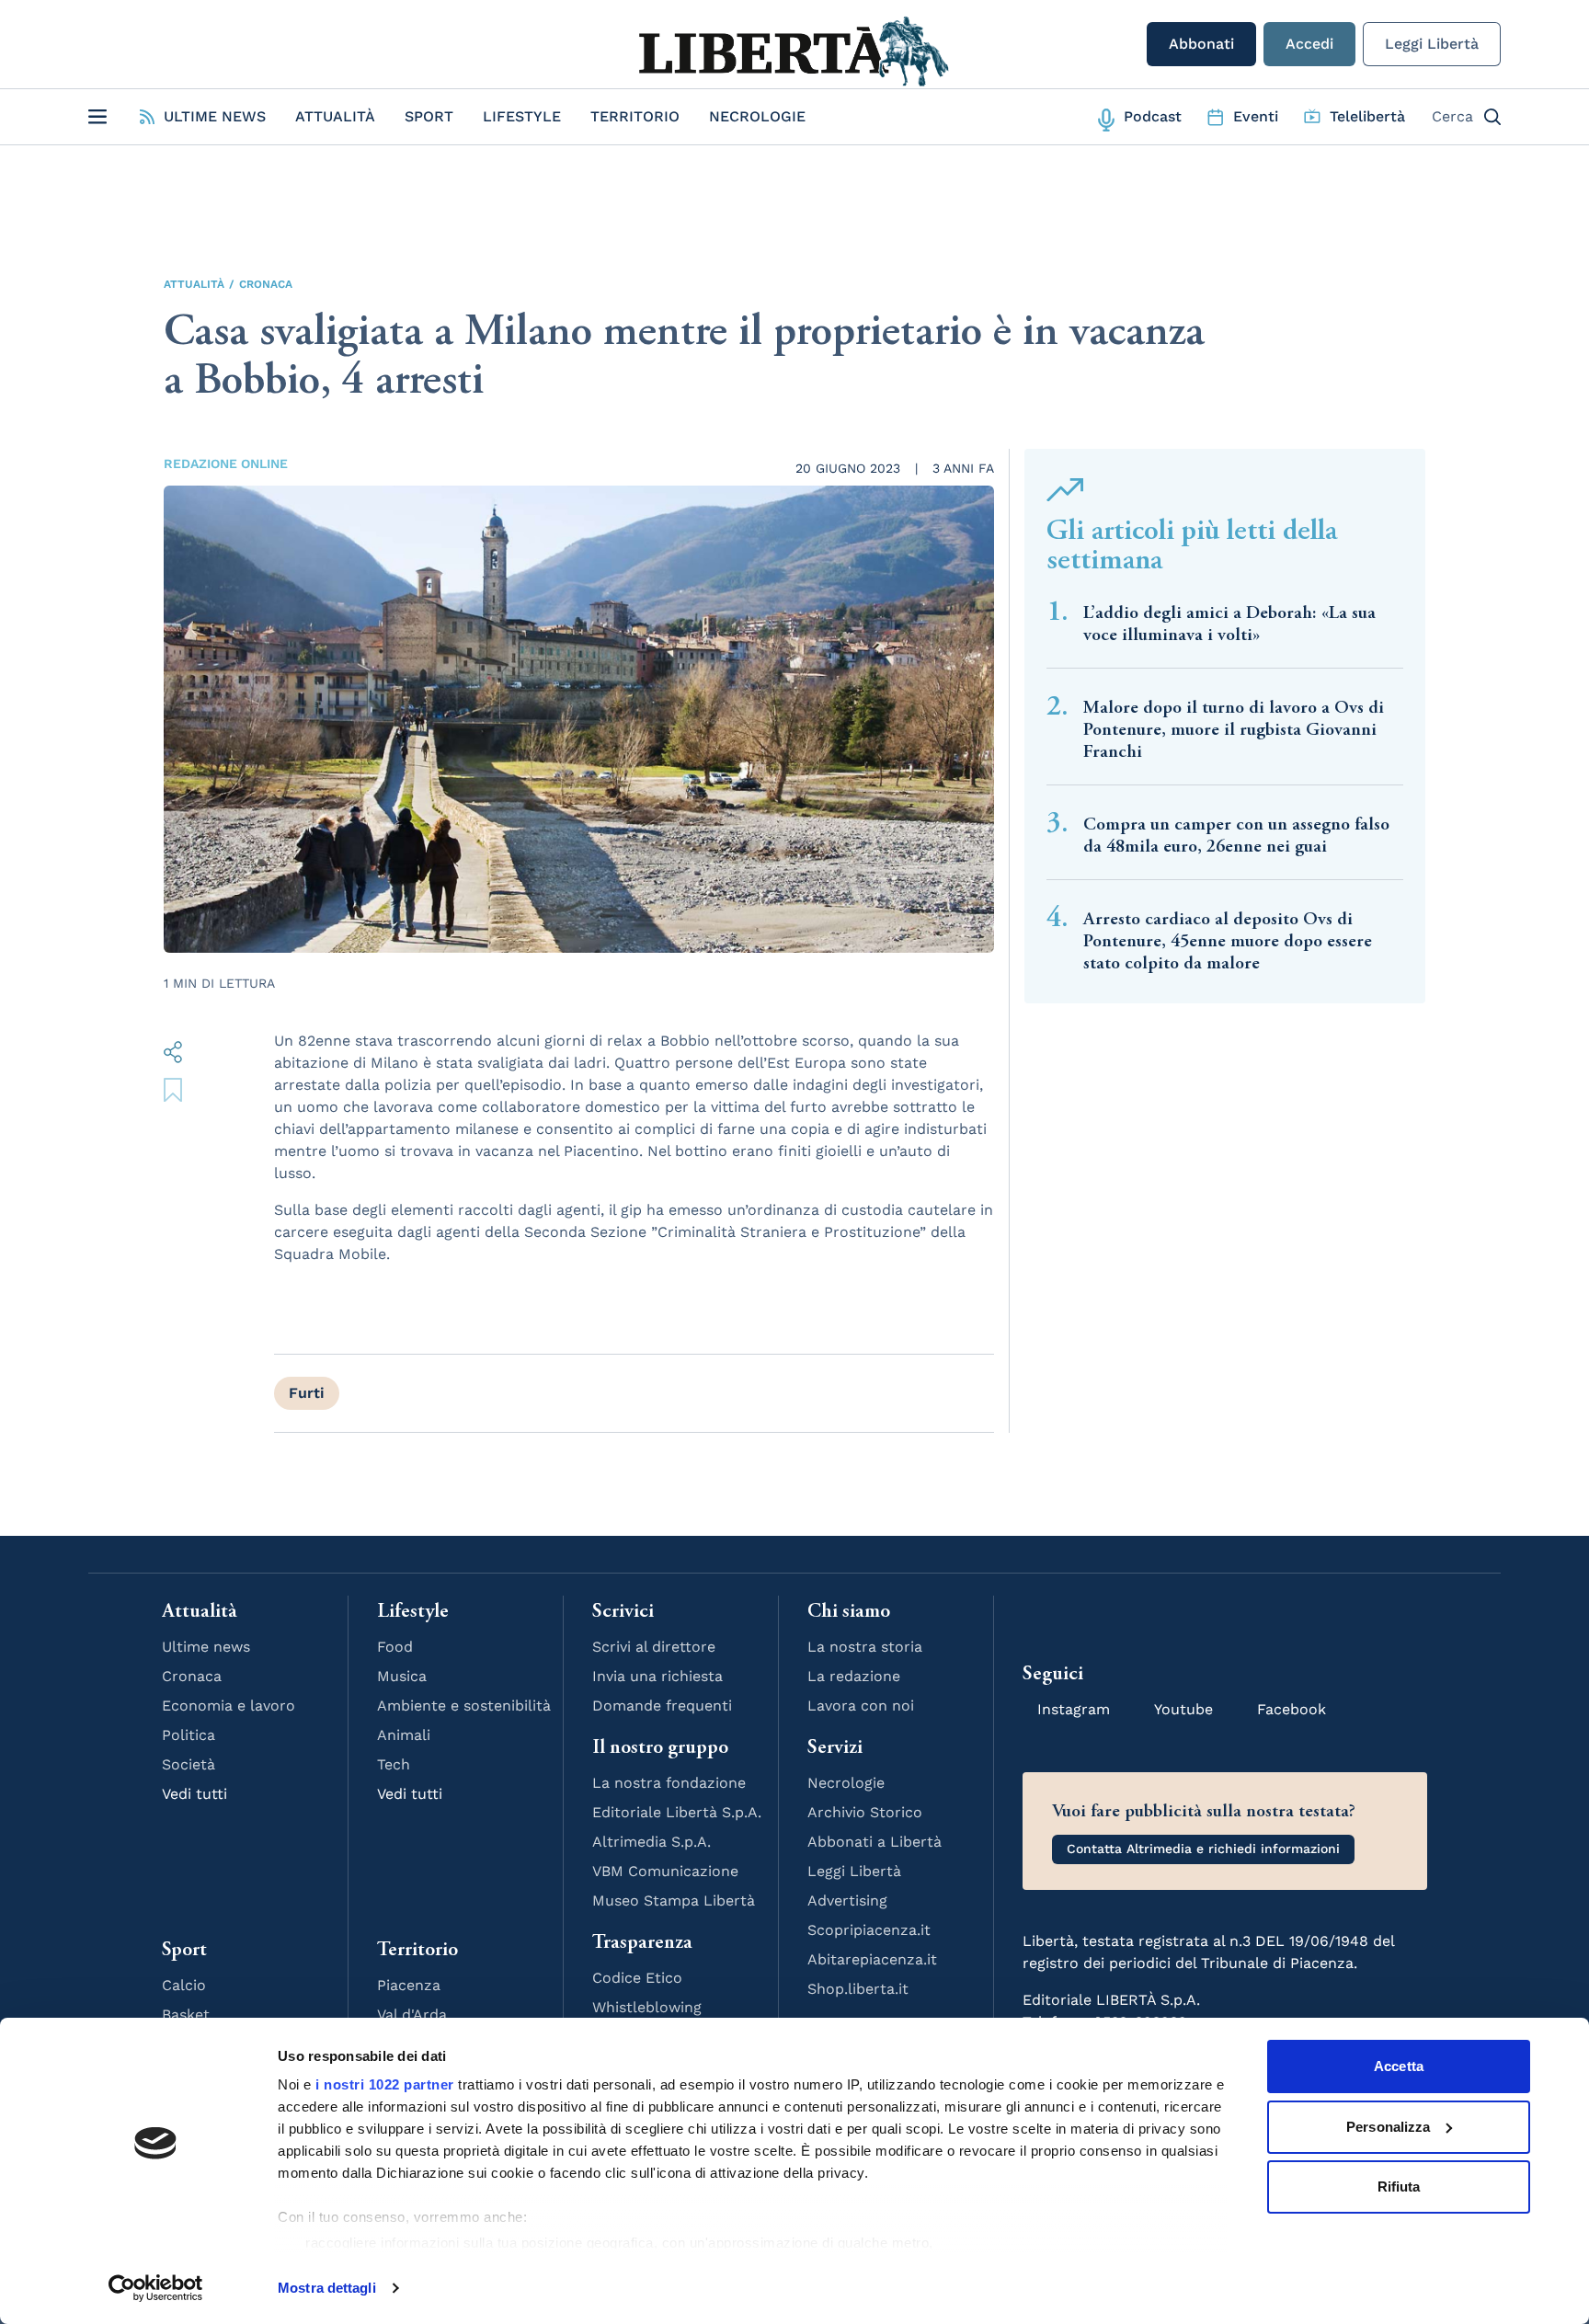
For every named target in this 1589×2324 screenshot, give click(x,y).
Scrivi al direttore (654, 1647)
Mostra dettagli (327, 2288)
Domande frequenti (662, 1706)
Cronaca (266, 284)
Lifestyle (522, 116)
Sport (429, 116)
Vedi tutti (194, 1794)
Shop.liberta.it (858, 1989)
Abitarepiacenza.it (872, 1959)
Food (395, 1647)
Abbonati (1201, 44)
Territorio (635, 116)
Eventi (1256, 116)
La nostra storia (865, 1647)
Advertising (847, 1900)
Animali (404, 1735)
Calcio (184, 1985)
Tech (394, 1764)
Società (189, 1764)
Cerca (1452, 116)
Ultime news (206, 1647)
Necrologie (757, 116)
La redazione (854, 1676)
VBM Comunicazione (665, 1871)
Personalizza (1388, 2127)
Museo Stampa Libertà (674, 1900)
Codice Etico (637, 1978)
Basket (186, 2015)
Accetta (1399, 2066)
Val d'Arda (412, 2015)
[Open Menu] (97, 117)
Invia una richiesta (657, 1676)
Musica (402, 1676)
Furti (307, 1393)
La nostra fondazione (669, 1783)
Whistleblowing (647, 2007)
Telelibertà (1367, 116)
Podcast (1153, 116)
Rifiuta (1399, 2187)
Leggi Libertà (1432, 44)
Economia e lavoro (229, 1706)
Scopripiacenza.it (869, 1930)
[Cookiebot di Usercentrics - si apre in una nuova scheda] (156, 2288)
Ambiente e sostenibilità (464, 1706)
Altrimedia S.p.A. (652, 1842)
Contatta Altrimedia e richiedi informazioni (1203, 1849)
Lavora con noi (861, 1706)
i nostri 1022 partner (385, 2084)
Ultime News (215, 116)
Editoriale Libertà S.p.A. (677, 1812)
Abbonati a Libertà (875, 1842)
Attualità (335, 116)
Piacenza (409, 1985)
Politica (189, 1735)
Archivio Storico (865, 1812)
